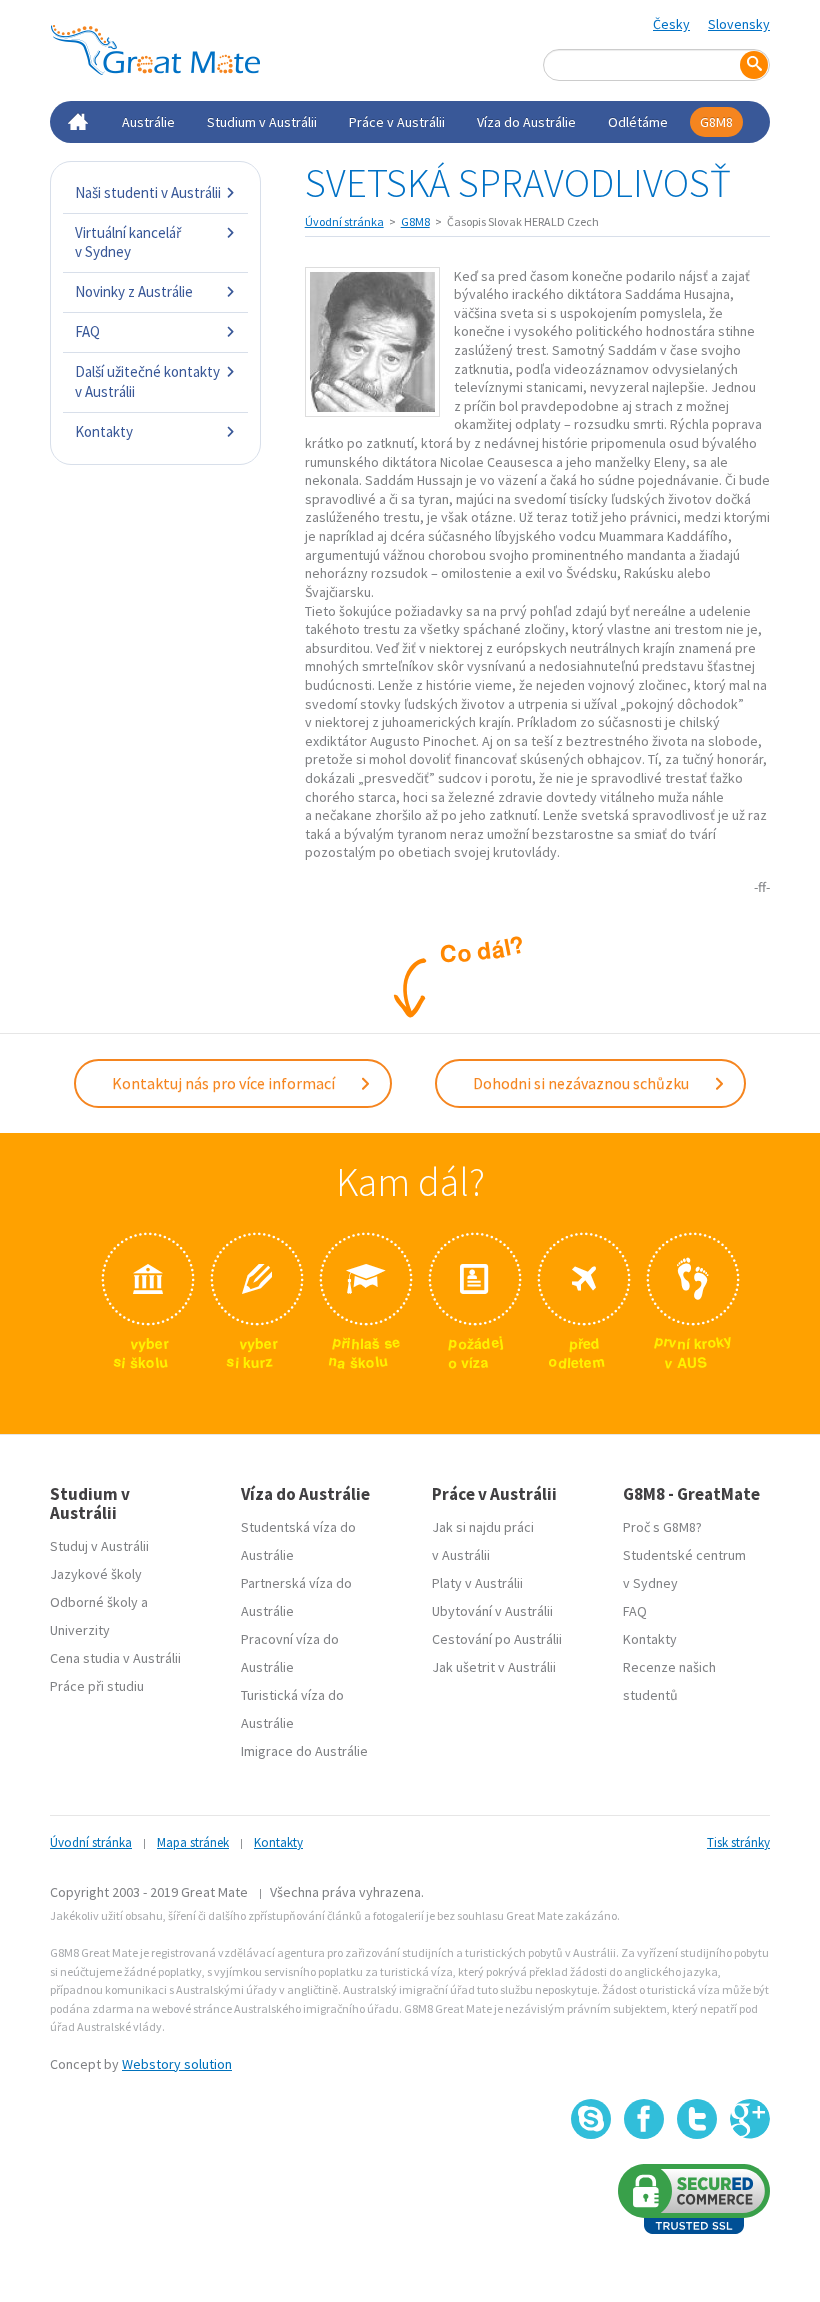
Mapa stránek (193, 1842)
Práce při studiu (97, 1686)
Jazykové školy (96, 1574)
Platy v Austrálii (477, 1583)
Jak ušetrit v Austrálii (494, 1667)
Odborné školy (94, 1602)
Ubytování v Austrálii (492, 1611)
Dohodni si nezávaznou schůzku (582, 1083)
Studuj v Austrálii (99, 1546)
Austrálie (148, 122)
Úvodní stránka (344, 221)
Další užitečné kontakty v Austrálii (147, 381)
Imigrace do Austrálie (304, 1751)
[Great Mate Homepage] (155, 50)
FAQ (87, 331)
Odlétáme (638, 122)
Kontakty (104, 431)
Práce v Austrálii (397, 122)
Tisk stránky (738, 1842)
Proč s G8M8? (662, 1527)
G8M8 (716, 122)
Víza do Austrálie (526, 122)
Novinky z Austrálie (134, 291)
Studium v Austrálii (262, 122)
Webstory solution (177, 2064)
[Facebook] (644, 2119)
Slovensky (739, 24)
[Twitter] (697, 2119)
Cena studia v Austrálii (115, 1658)
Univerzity (80, 1630)
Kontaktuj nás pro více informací (225, 1083)
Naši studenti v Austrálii (148, 192)
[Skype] (591, 2119)
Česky (671, 24)
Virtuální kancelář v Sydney (128, 242)
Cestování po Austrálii (497, 1639)
